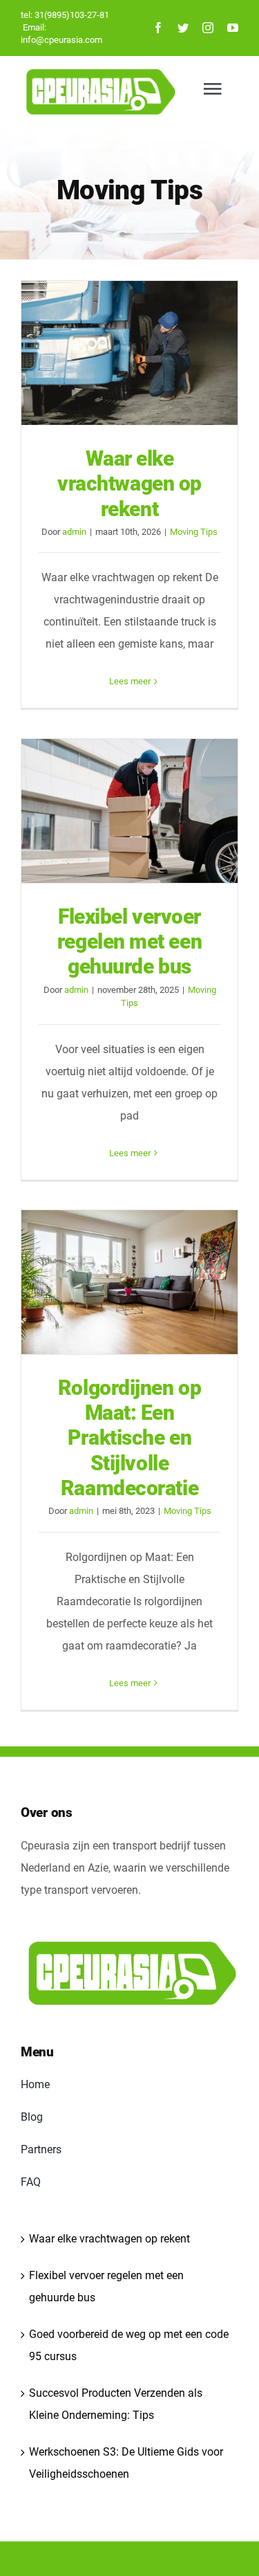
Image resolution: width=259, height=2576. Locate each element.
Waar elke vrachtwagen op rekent (130, 353)
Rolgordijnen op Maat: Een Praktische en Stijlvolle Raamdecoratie (130, 1282)
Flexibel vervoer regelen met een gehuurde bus (130, 811)
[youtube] (233, 28)
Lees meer (130, 681)
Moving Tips (194, 532)
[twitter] (183, 28)
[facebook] (158, 28)
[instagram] (208, 28)
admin (74, 532)
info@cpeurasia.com (61, 40)
